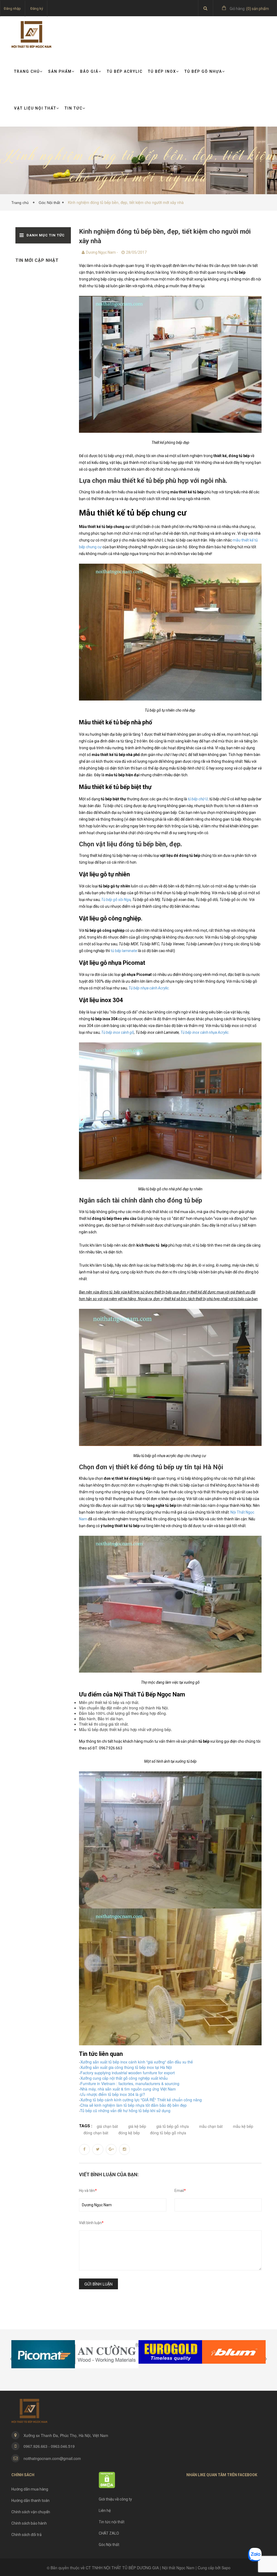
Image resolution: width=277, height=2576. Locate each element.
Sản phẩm (60, 71)
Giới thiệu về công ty (115, 2499)
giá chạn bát (107, 2126)
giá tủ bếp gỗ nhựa (173, 2126)
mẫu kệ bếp (243, 2126)
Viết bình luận (91, 2223)
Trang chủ (27, 71)
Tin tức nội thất (112, 2522)
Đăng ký (37, 9)
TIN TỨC (74, 108)
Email (180, 2191)
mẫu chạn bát (211, 2126)
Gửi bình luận (98, 2284)
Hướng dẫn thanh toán (30, 2501)
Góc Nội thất (49, 203)
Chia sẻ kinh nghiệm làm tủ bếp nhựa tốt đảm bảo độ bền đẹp (133, 2105)
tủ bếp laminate (123, 951)
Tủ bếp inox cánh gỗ (118, 1032)
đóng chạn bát (96, 2133)
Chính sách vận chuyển (31, 2512)
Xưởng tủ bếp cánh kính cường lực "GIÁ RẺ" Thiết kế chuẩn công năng (141, 2100)
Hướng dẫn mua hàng (30, 2489)
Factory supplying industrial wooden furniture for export (128, 2073)
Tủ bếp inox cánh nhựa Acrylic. (205, 1032)
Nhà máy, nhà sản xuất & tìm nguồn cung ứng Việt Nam (128, 2089)
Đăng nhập (12, 9)
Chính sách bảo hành (29, 2523)
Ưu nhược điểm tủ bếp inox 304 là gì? (113, 2094)
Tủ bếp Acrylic (125, 71)
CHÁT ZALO (109, 2533)
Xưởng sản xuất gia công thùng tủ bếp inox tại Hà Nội (126, 2067)
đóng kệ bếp (129, 2133)
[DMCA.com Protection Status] (107, 2480)
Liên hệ (105, 2511)
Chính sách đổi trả (27, 2535)
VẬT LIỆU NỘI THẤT (35, 108)
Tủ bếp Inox (162, 71)
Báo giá (89, 71)
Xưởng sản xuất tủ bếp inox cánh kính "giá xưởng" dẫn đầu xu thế (137, 2062)
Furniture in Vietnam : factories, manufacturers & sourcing (130, 2083)
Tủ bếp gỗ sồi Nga (116, 900)
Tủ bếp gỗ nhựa (203, 71)
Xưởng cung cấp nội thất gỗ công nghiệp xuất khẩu (124, 2078)
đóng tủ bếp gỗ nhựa (168, 2133)
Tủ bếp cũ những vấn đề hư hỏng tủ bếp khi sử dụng (125, 2111)
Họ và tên (88, 2191)
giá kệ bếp (137, 2126)
